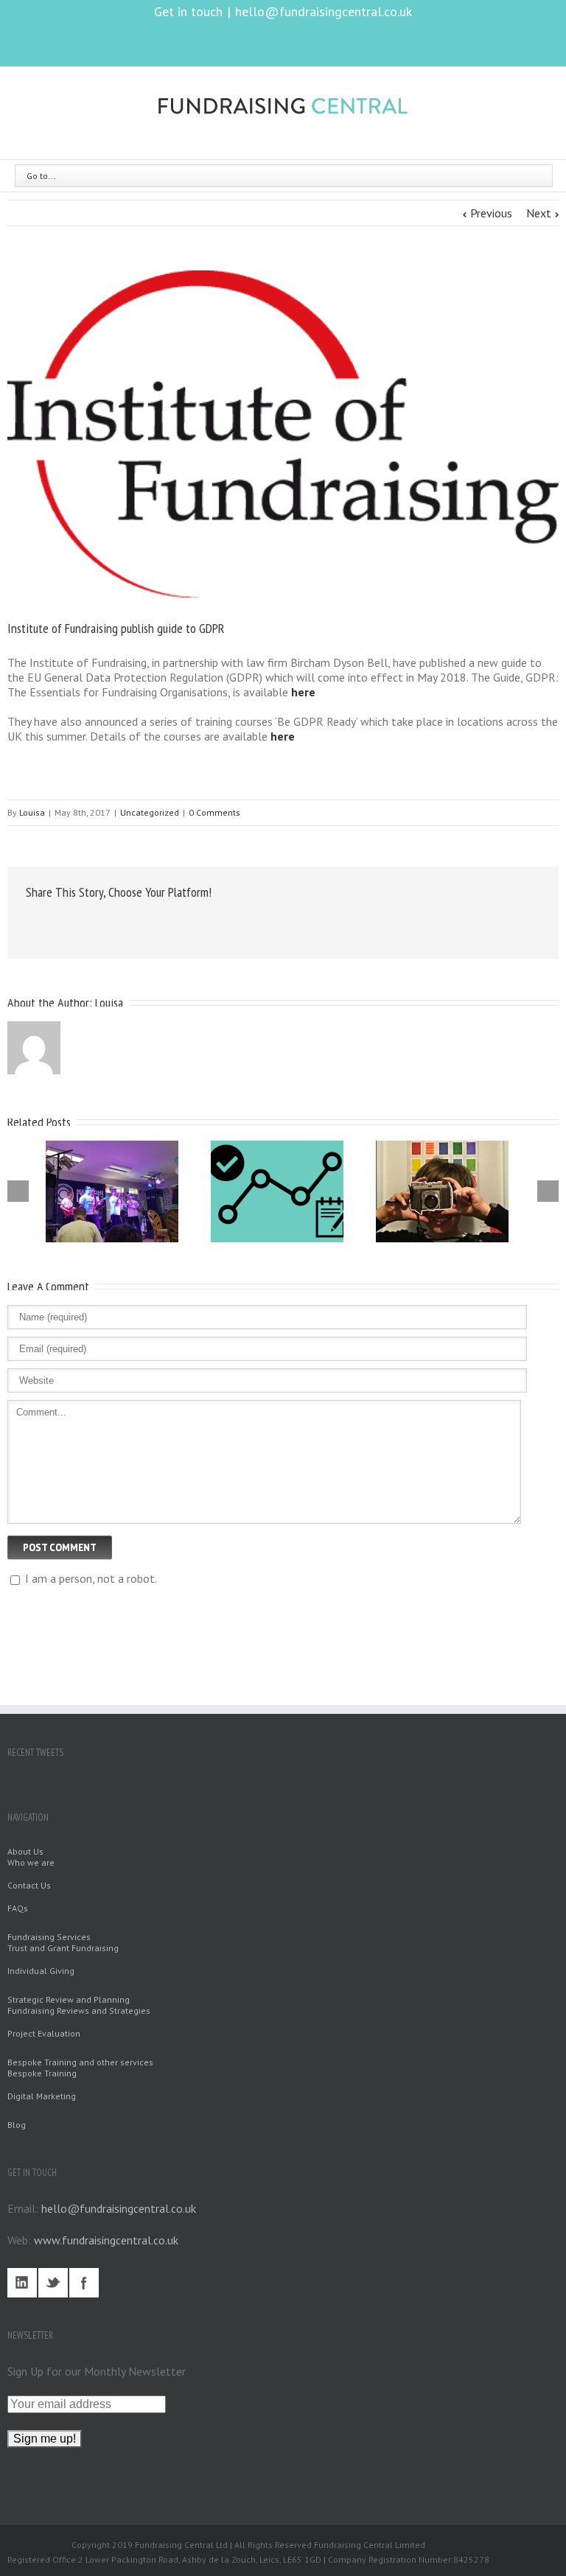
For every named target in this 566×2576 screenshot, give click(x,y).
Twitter (281, 42)
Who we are (31, 1862)
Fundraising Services (49, 1937)
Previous (491, 213)
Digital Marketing (42, 2096)
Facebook (255, 42)
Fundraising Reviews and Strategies (79, 2010)
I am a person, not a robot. (90, 1578)
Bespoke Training (42, 2073)
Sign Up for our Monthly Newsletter (97, 2371)
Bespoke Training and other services (80, 2062)
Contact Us (29, 1885)
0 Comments (214, 812)
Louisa (32, 812)
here (303, 692)
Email (246, 923)
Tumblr (169, 924)
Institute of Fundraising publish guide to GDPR (116, 628)
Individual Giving (41, 1971)
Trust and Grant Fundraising (63, 1948)
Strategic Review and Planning (69, 1999)
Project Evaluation (44, 2033)
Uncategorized (150, 812)
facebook (84, 2283)
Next (539, 213)
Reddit (132, 924)
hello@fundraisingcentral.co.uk (324, 11)
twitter (53, 2283)
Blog (17, 2125)
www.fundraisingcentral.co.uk (106, 2240)
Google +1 (207, 925)
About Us (25, 1851)
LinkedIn (310, 41)
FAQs (18, 1908)
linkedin (22, 2283)
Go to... (41, 176)
